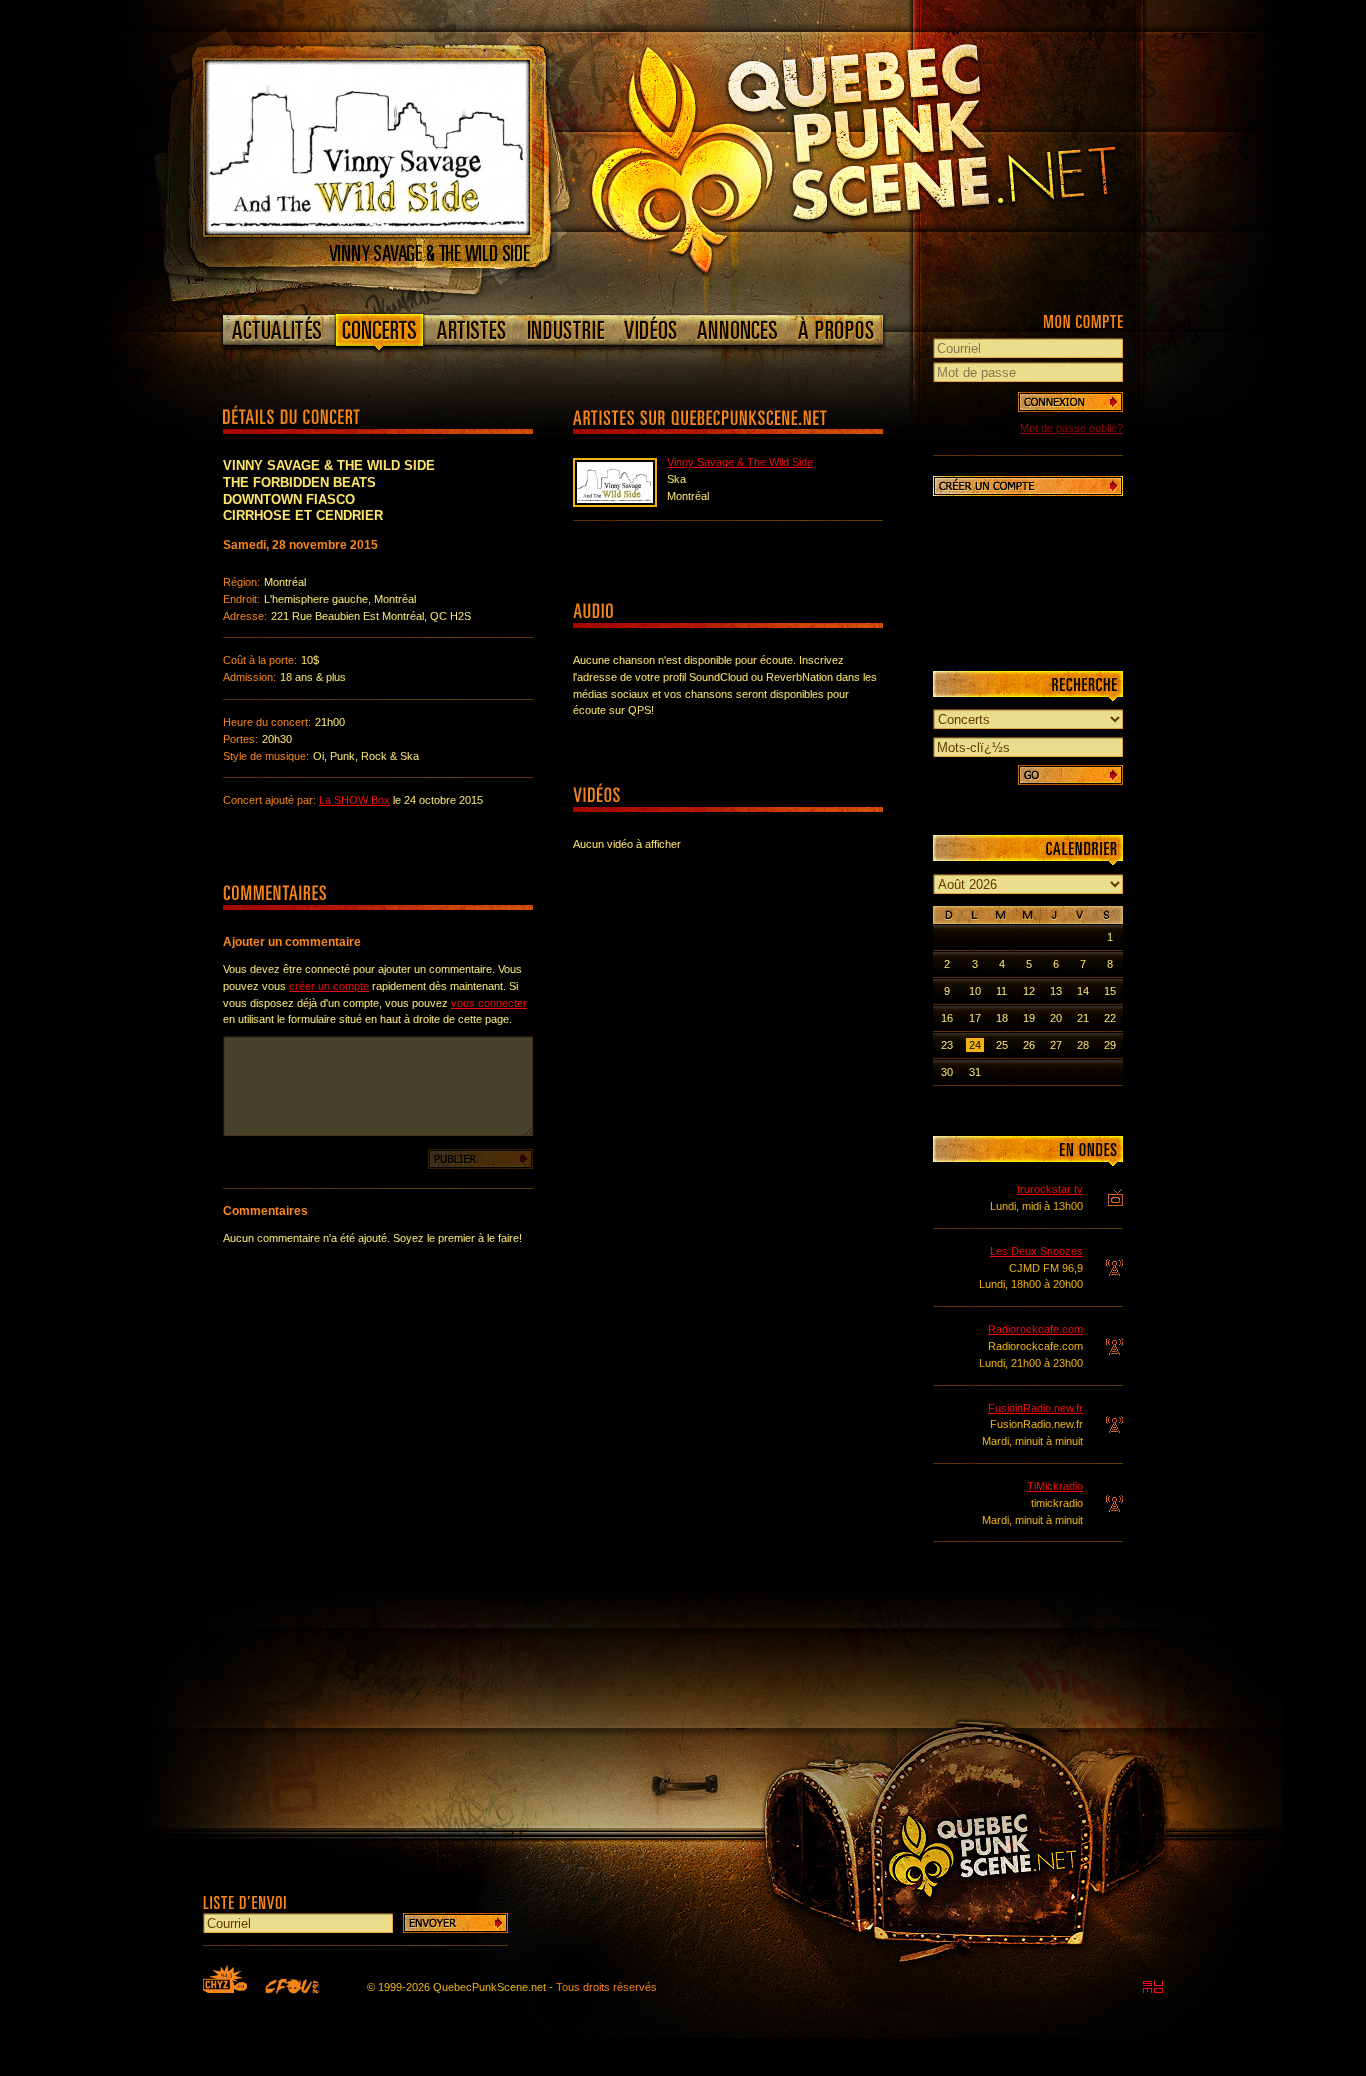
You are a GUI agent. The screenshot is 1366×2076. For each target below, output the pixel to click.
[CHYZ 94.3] (225, 1979)
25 (1002, 1045)
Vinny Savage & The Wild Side (740, 462)
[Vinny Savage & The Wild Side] (367, 231)
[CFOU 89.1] (292, 1986)
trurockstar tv (1050, 1189)
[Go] (1070, 775)
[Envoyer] (455, 1923)
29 (1110, 1045)
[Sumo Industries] (1153, 1987)
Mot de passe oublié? (1071, 428)
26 (1029, 1045)
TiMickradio (1055, 1486)
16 (947, 1018)
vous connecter (489, 1003)
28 (1083, 1045)
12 (1029, 991)
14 (1083, 991)
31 (975, 1072)
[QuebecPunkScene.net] (894, 155)
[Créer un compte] (1028, 486)
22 (1110, 1018)
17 (975, 1018)
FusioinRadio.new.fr (1035, 1408)
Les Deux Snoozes (1036, 1251)
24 (975, 1045)
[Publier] (480, 1159)
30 (947, 1072)
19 (1029, 1018)
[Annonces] (737, 330)
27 (1056, 1045)
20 (1056, 1018)
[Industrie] (566, 330)
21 (1083, 1018)
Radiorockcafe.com (1035, 1329)
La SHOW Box (354, 800)
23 (947, 1045)
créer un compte (329, 986)
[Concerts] (379, 334)
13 (1056, 991)
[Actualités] (277, 330)
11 (1001, 991)
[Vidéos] (651, 330)
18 (1002, 1018)
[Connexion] (1070, 402)
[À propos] (835, 330)
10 (975, 991)
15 (1110, 991)
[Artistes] (471, 330)
